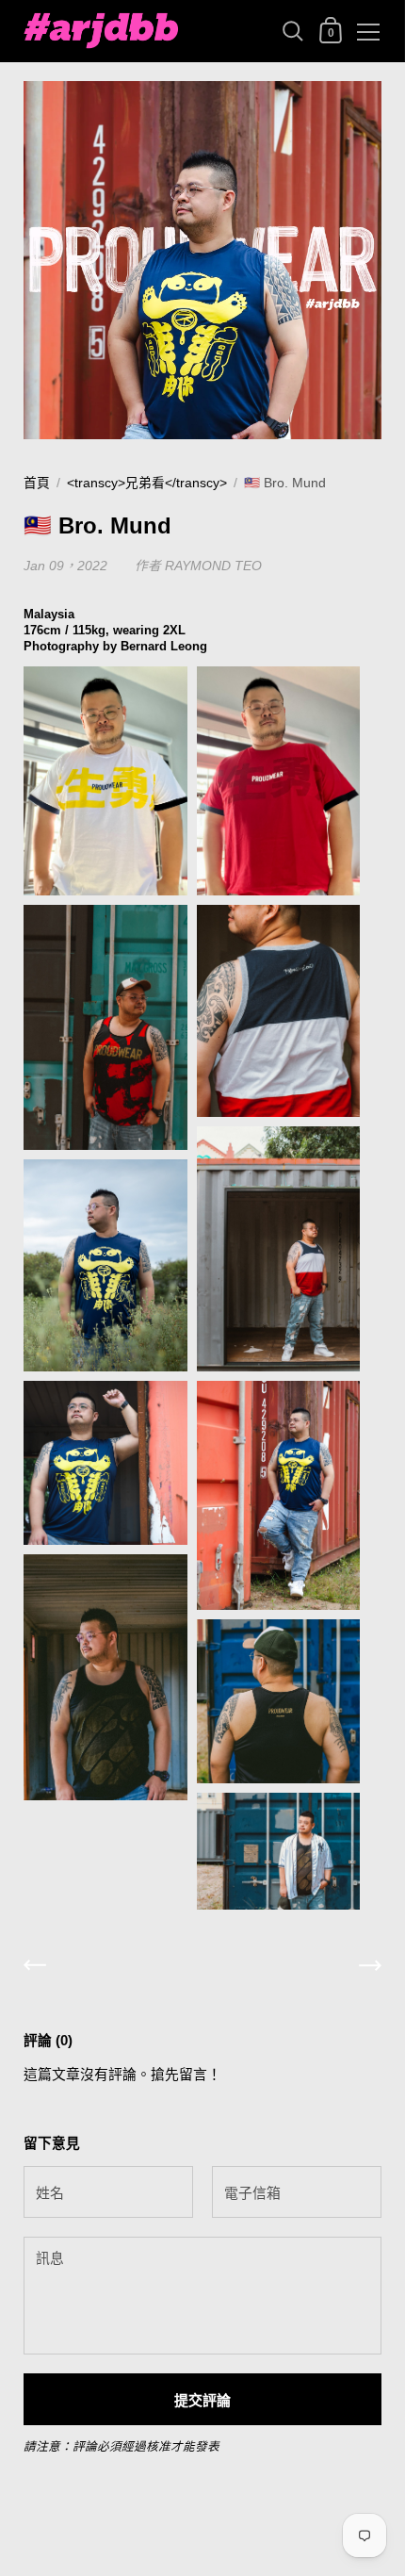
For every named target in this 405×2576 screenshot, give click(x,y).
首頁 (37, 483)
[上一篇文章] (35, 1969)
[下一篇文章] (370, 1969)
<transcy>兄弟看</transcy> (147, 483)
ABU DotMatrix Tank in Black (267, 2010)
